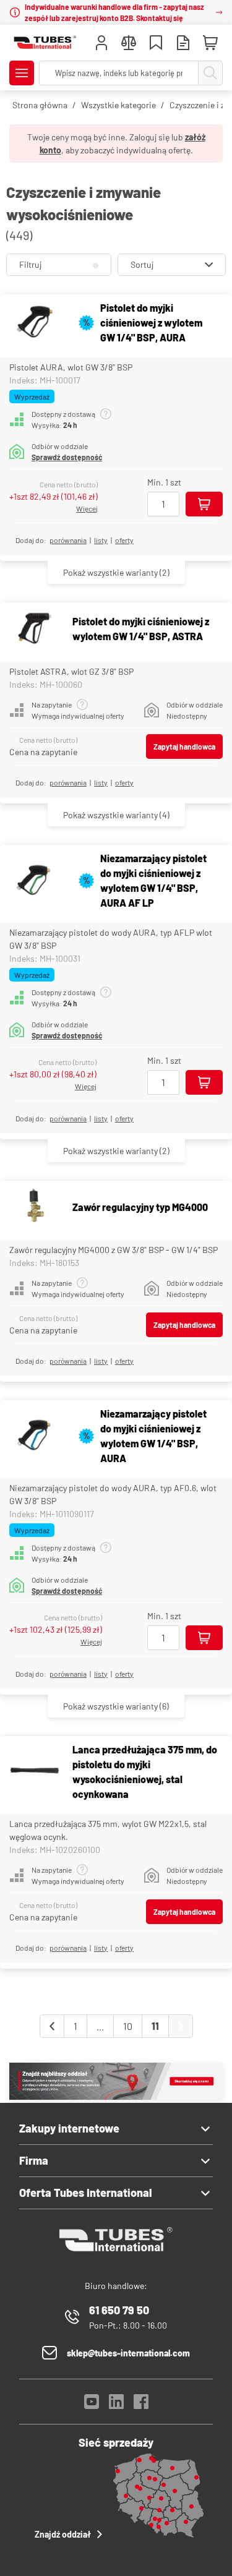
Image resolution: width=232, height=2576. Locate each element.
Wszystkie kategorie (118, 105)
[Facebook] (141, 2405)
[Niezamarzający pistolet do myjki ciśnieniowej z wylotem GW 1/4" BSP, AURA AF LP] (35, 881)
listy (101, 540)
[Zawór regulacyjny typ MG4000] (35, 1207)
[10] (52, 2026)
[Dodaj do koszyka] (204, 504)
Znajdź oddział (63, 2534)
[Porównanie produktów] (129, 44)
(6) (116, 1706)
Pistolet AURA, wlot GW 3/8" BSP (71, 367)
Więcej (87, 508)
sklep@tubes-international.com (128, 2353)
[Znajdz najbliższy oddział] (116, 2096)
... (100, 2026)
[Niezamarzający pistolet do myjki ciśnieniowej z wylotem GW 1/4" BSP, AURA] (35, 1436)
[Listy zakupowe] (156, 44)
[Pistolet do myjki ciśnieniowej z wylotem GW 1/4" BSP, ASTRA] (35, 629)
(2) (116, 572)
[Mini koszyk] (210, 43)
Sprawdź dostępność (67, 457)
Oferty (124, 540)
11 (155, 2026)
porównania (68, 540)
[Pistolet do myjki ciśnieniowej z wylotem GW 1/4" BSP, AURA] (35, 323)
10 (128, 2026)
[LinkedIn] (116, 2405)
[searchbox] (119, 73)
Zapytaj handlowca (184, 747)
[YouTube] (92, 2405)
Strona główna (40, 105)
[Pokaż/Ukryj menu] (22, 73)
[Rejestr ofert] (183, 44)
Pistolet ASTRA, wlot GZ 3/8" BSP (71, 671)
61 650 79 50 (119, 2310)
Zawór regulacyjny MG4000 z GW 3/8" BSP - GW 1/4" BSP (114, 1250)
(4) (116, 815)
